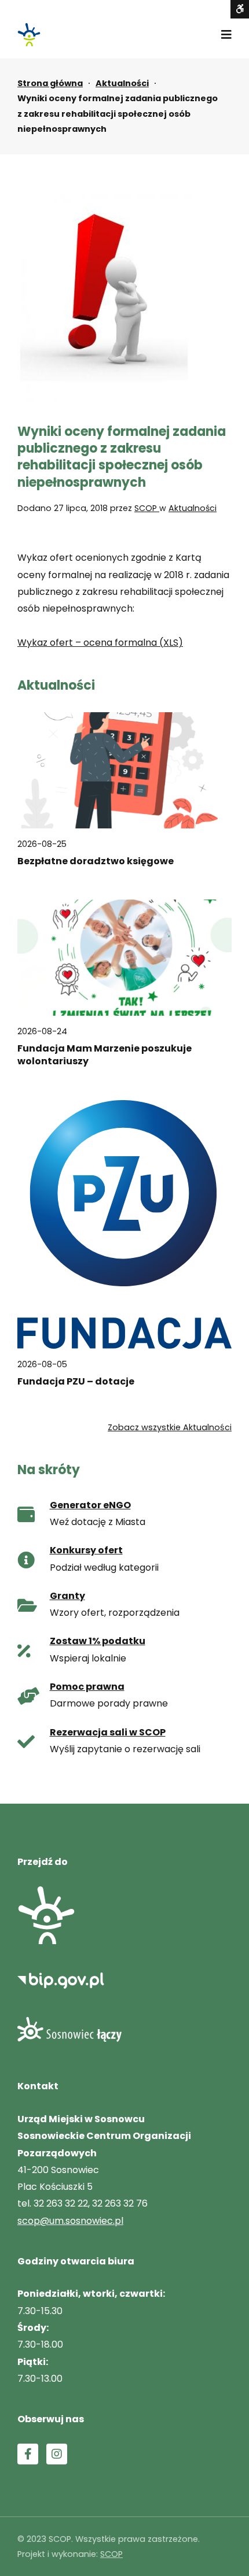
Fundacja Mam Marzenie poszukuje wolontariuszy (105, 1055)
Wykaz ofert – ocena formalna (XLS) (100, 643)
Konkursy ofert (86, 1550)
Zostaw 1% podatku (98, 1641)
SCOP (147, 508)
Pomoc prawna (87, 1687)
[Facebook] (28, 2454)
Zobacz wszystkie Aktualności (170, 1427)
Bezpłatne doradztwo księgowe (96, 861)
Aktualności (122, 83)
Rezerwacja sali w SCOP (108, 1732)
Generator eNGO (90, 1505)
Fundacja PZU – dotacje (76, 1382)
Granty (67, 1596)
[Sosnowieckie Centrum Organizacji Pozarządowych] (29, 35)
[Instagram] (57, 2454)
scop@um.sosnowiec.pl (70, 2221)
